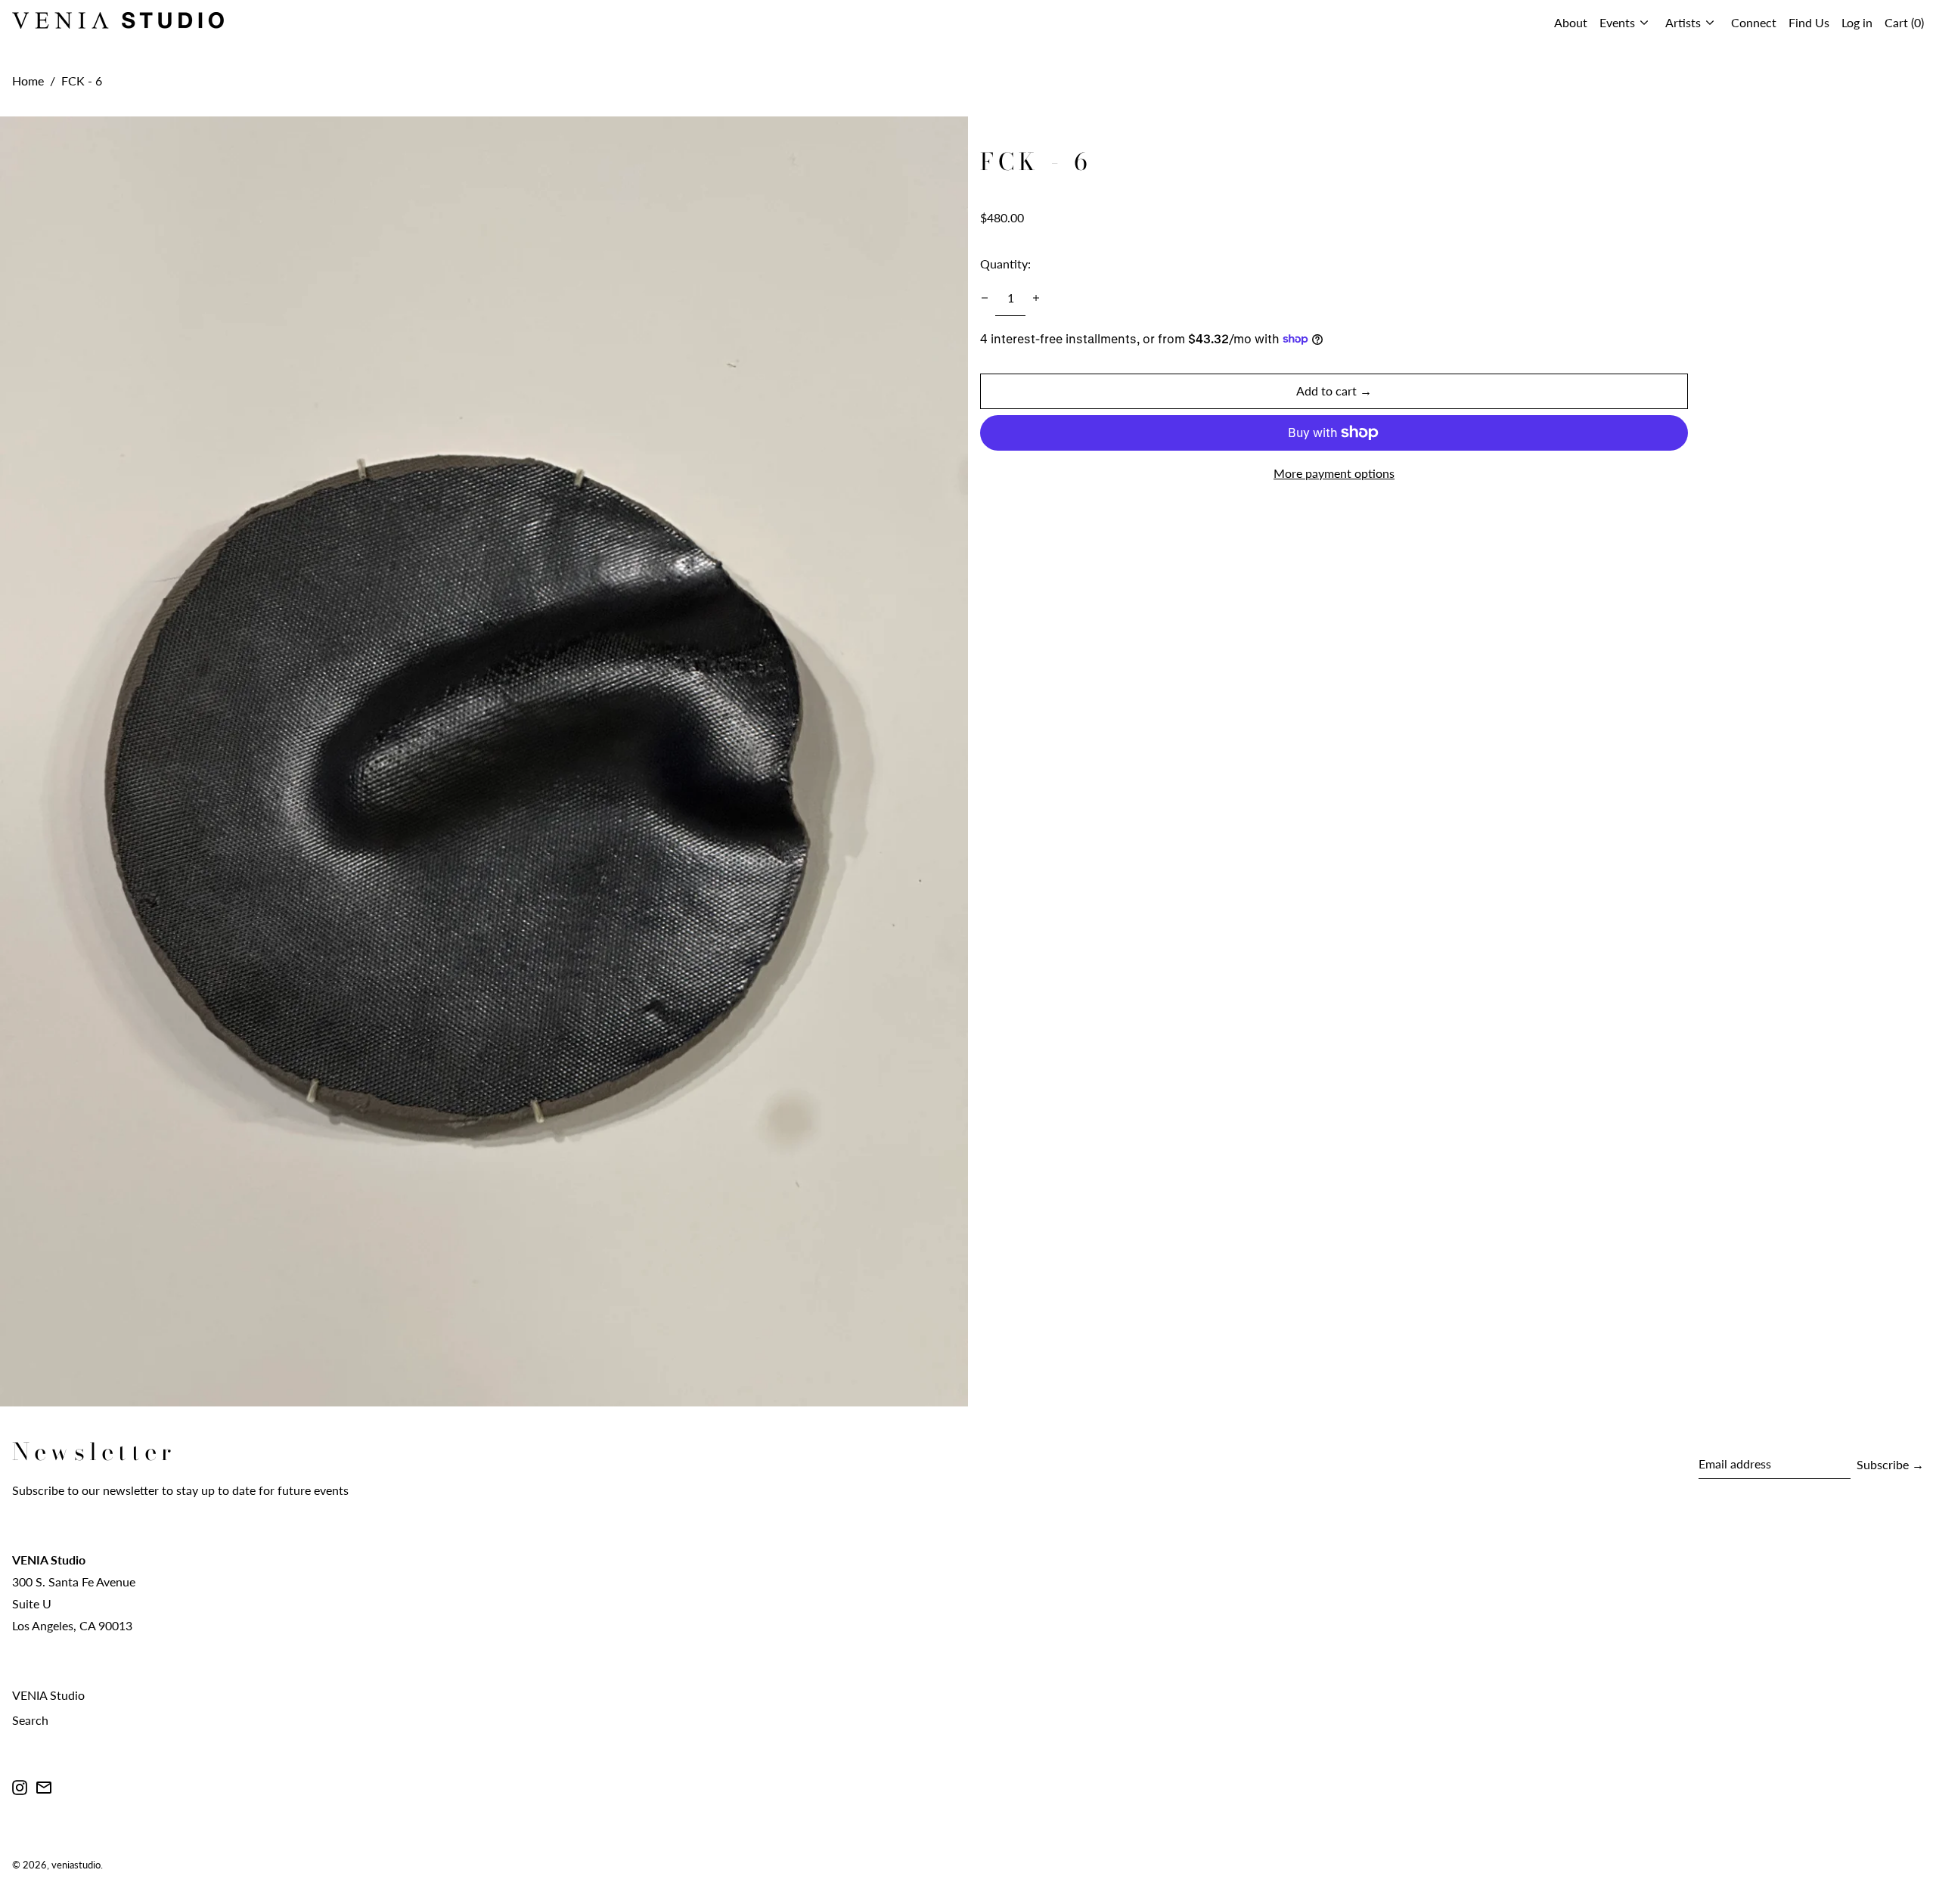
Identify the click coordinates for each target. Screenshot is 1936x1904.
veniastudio (76, 1865)
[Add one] (1036, 298)
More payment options (1334, 472)
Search (30, 1720)
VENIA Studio (48, 1695)
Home (28, 81)
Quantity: (1005, 264)
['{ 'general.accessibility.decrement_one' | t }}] (985, 298)
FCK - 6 (82, 81)
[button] (1904, 23)
